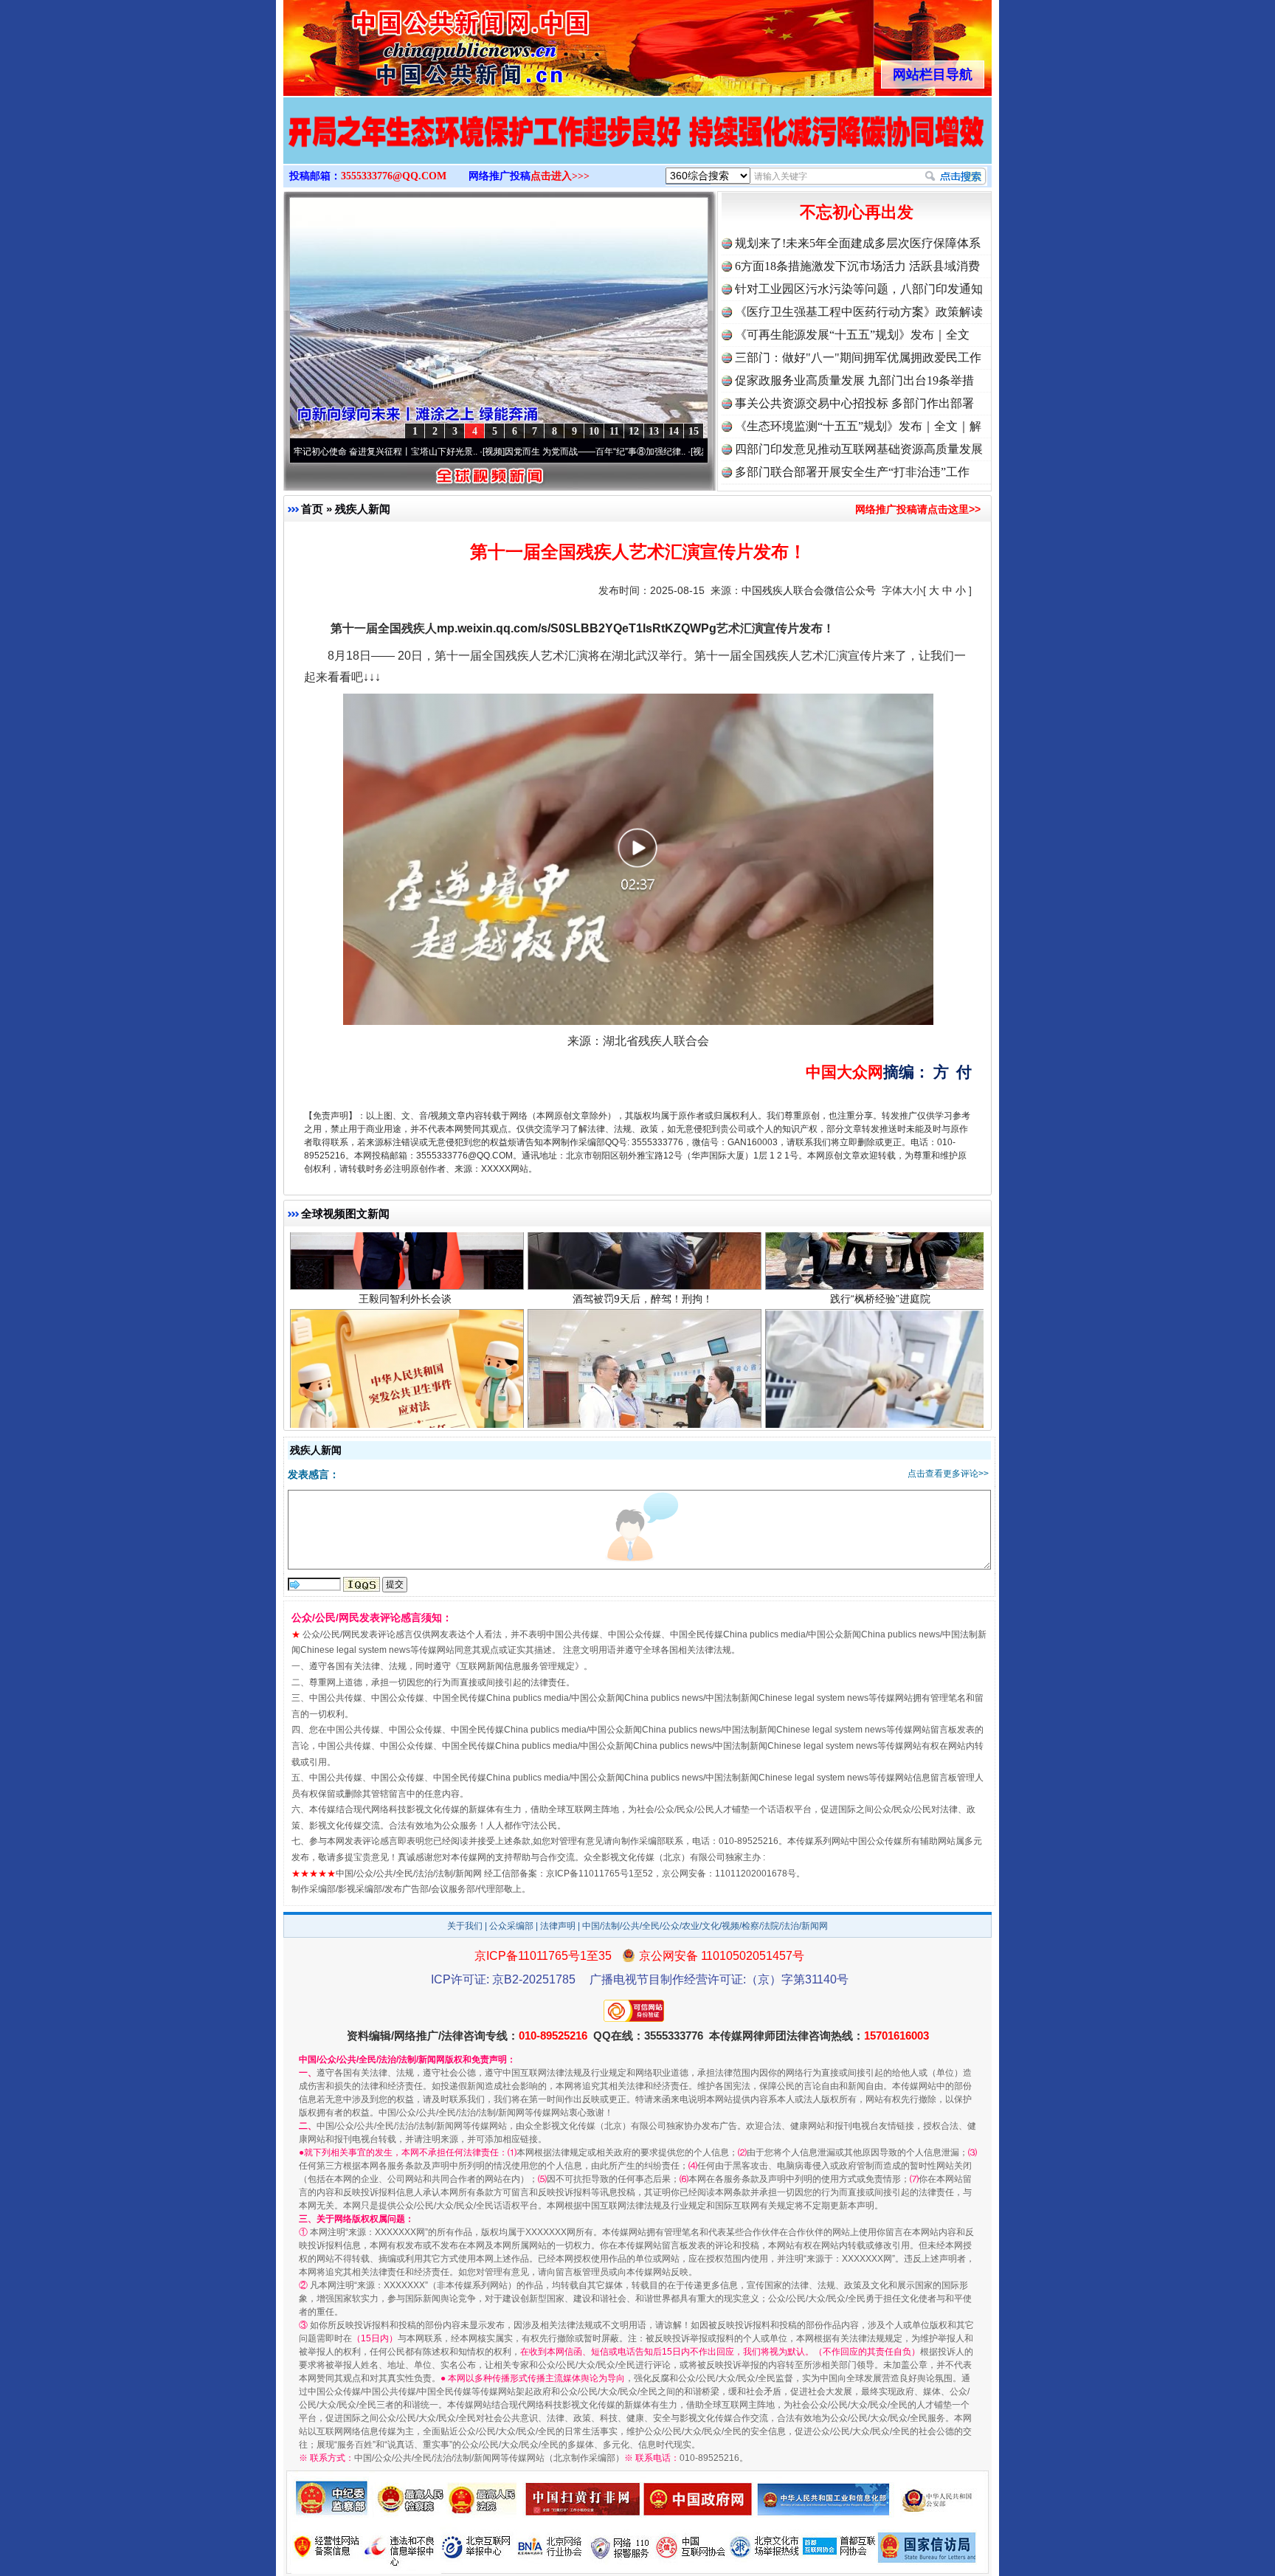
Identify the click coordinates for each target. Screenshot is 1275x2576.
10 (594, 431)
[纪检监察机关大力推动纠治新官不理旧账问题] (637, 146)
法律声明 (558, 1926)
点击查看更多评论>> (948, 1474)
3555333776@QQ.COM (394, 176)
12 (634, 431)
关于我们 (465, 1926)
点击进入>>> (560, 176)
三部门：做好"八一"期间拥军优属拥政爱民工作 (858, 358)
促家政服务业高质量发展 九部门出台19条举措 (854, 380)
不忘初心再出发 (857, 212)
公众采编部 (511, 1926)
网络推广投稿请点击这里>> (918, 509)
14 (674, 431)
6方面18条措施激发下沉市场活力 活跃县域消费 (857, 266)
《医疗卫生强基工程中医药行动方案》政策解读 (859, 312)
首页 (312, 509)
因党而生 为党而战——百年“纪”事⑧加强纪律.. (483, 452)
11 (614, 431)
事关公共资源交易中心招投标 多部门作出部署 (854, 403)
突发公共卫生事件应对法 (405, 1370)
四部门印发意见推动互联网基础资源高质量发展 (859, 449)
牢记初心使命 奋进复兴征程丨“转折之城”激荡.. (691, 452)
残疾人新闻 (363, 509)
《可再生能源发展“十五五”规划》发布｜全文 (852, 335)
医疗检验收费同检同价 (880, 1370)
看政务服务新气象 (643, 1370)
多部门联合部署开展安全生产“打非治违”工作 (852, 472)
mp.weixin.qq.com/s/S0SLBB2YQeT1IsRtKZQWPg (577, 628)
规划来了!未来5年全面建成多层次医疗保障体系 (858, 243)
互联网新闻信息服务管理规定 (517, 1666)
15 (694, 431)
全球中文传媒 (405, 43)
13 (654, 431)
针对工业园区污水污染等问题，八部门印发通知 (859, 289)
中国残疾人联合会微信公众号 (809, 590)
